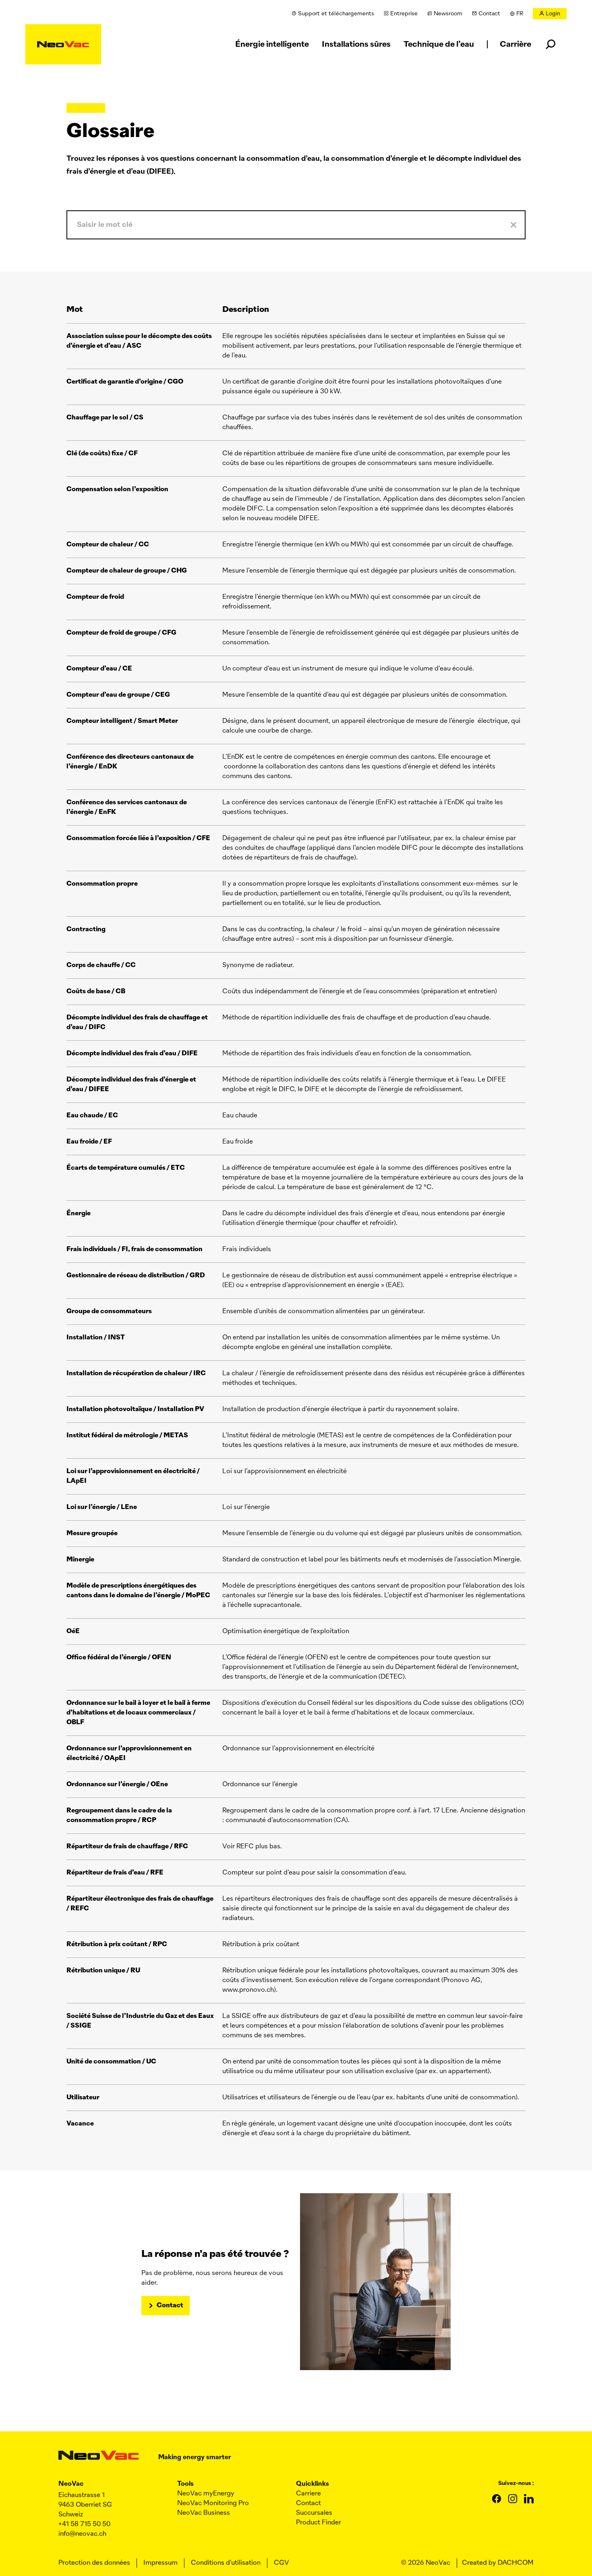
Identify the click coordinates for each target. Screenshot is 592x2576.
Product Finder (319, 2523)
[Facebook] (497, 2499)
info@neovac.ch (82, 2534)
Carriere (308, 2494)
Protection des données (94, 2563)
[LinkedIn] (529, 2499)
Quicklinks (313, 2484)
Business (204, 2513)
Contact (170, 2306)
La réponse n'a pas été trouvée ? (215, 2254)
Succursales (314, 2513)
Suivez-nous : (516, 2483)
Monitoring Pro (213, 2503)
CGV (282, 2563)
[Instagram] (513, 2499)
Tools (185, 2484)
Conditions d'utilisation (226, 2563)
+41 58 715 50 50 (84, 2524)
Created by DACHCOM (498, 2563)
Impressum (160, 2563)
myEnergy (206, 2494)
